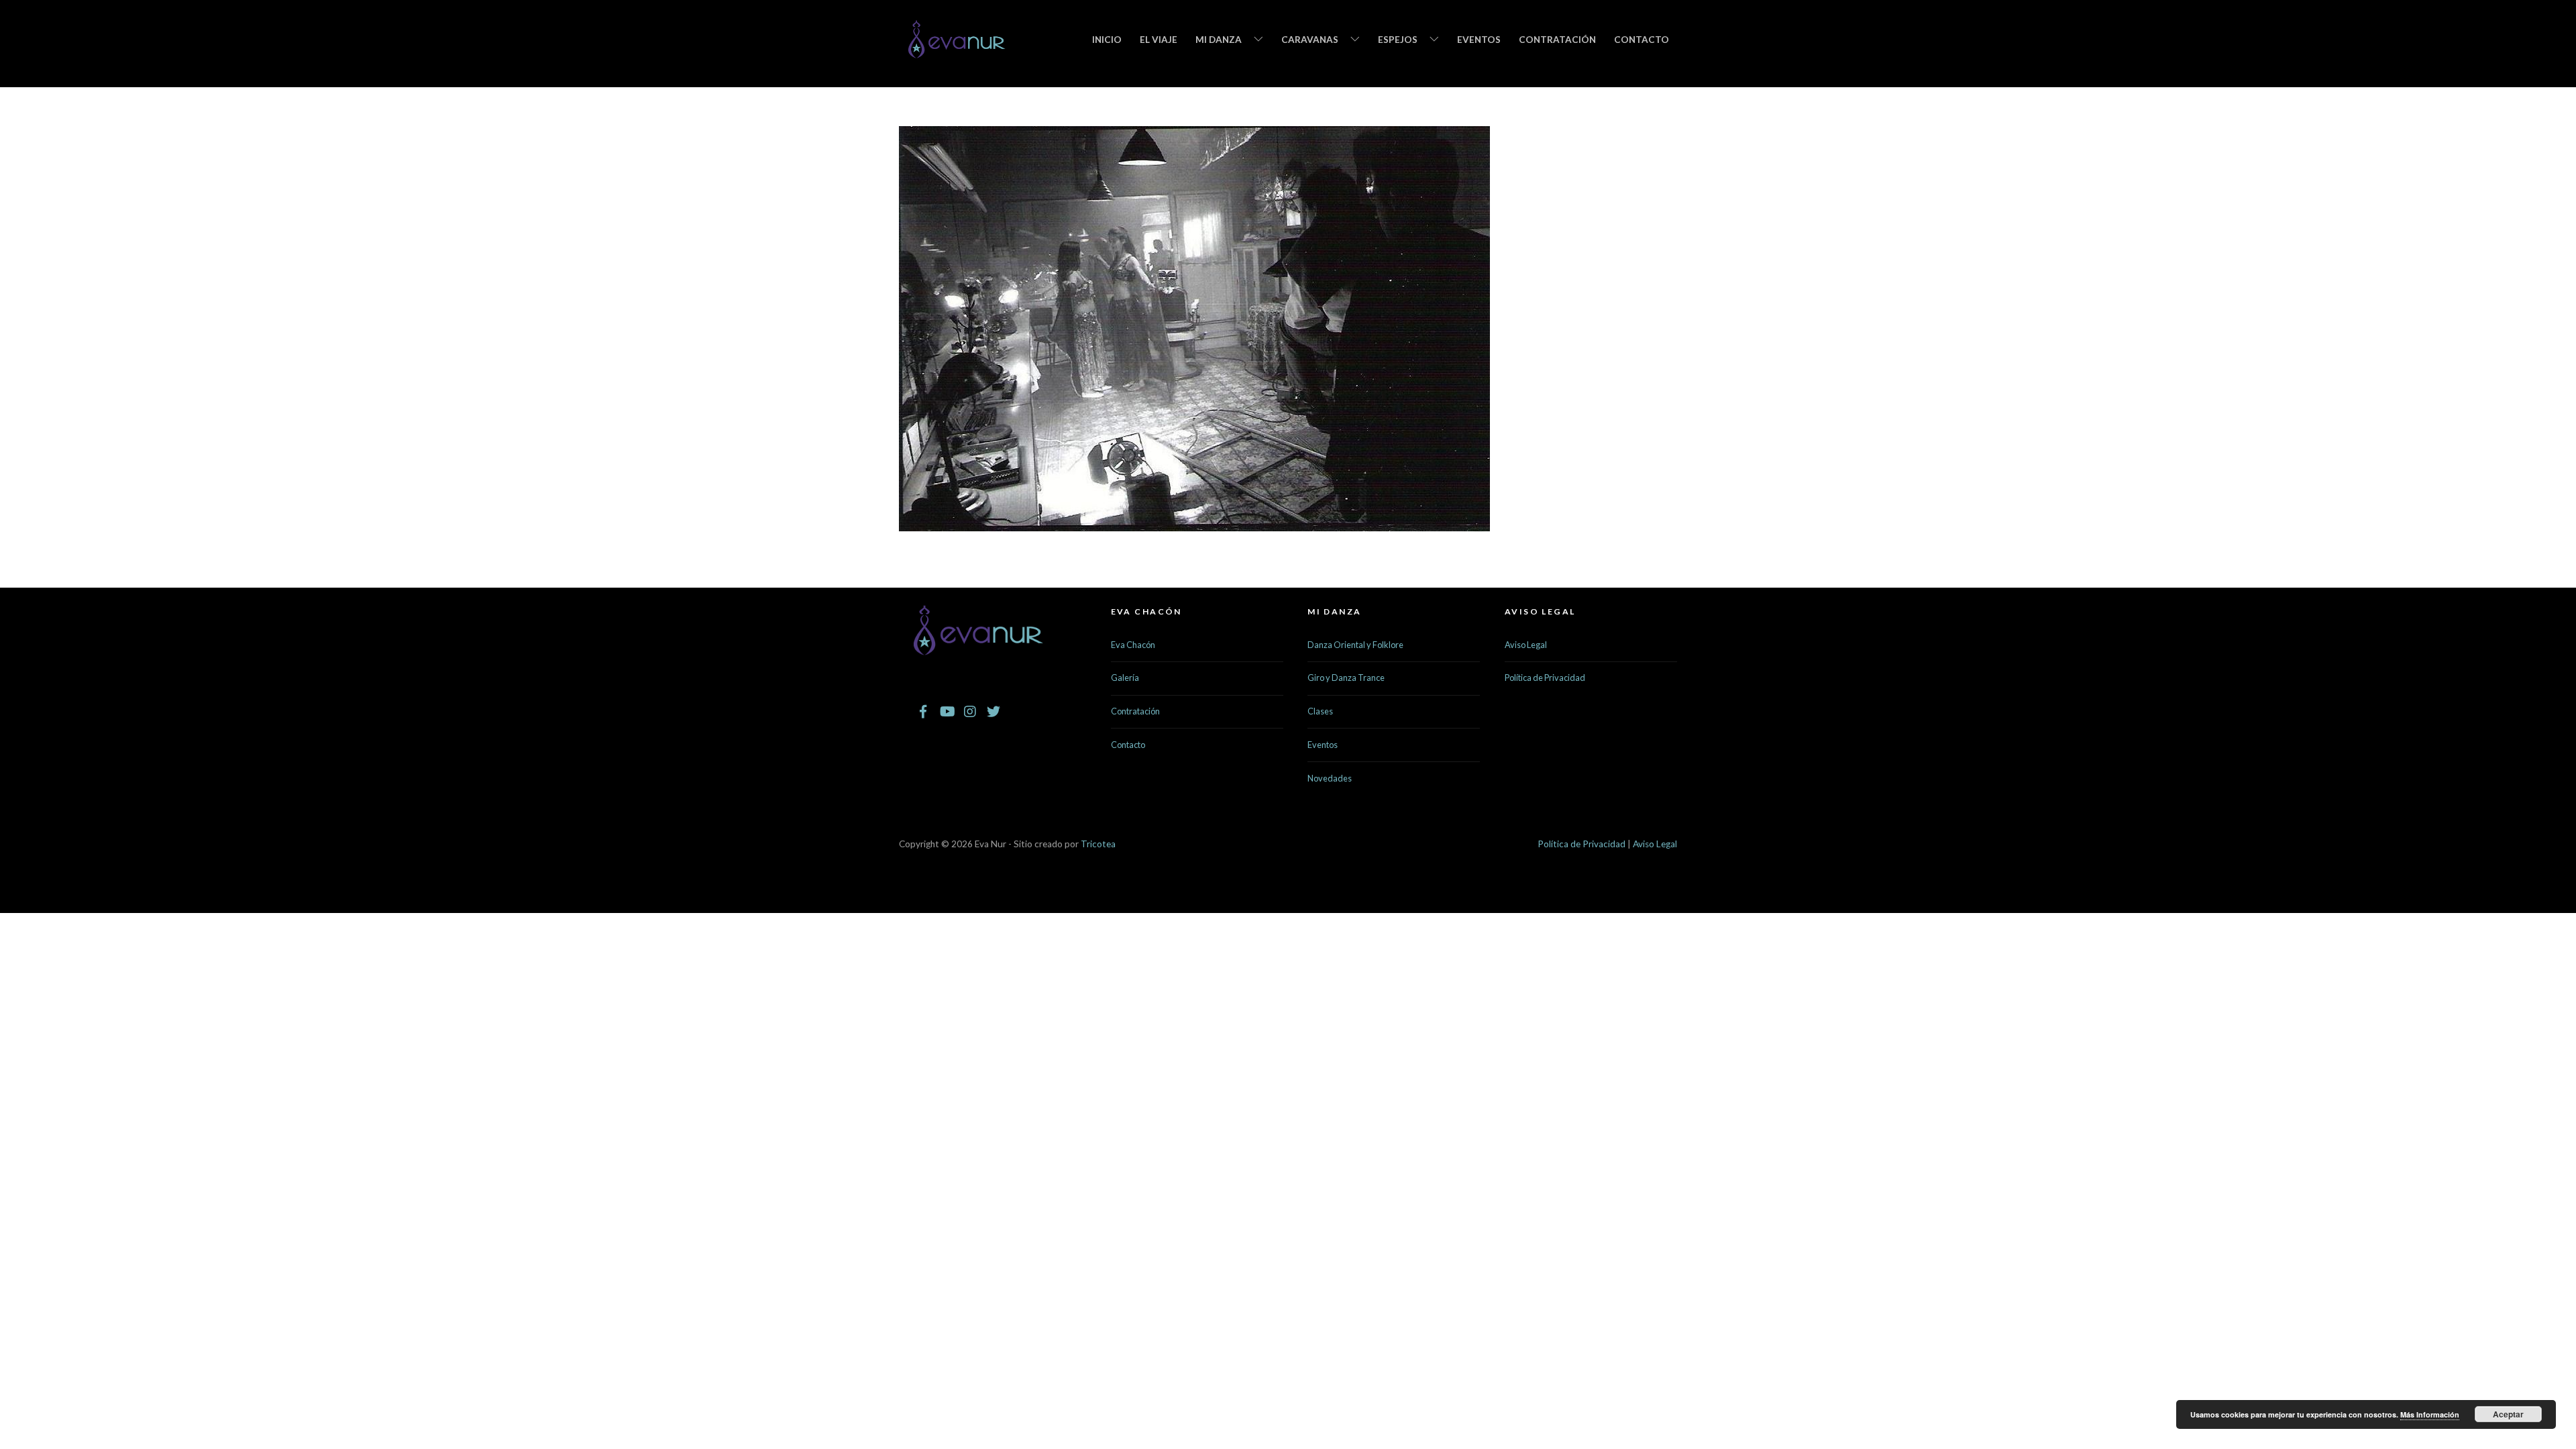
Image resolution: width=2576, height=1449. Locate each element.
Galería (1125, 678)
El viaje (1159, 40)
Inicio (1107, 40)
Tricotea (1098, 844)
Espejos (1398, 40)
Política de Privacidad (1545, 678)
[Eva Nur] (957, 50)
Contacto (1642, 40)
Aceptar (2508, 1414)
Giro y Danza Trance (1346, 678)
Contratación (1557, 40)
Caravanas (1310, 40)
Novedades (1330, 778)
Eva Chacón (1133, 645)
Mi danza (1219, 40)
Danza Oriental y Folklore (1355, 645)
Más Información (2430, 1414)
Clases (1320, 711)
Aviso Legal (1526, 645)
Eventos (1479, 40)
